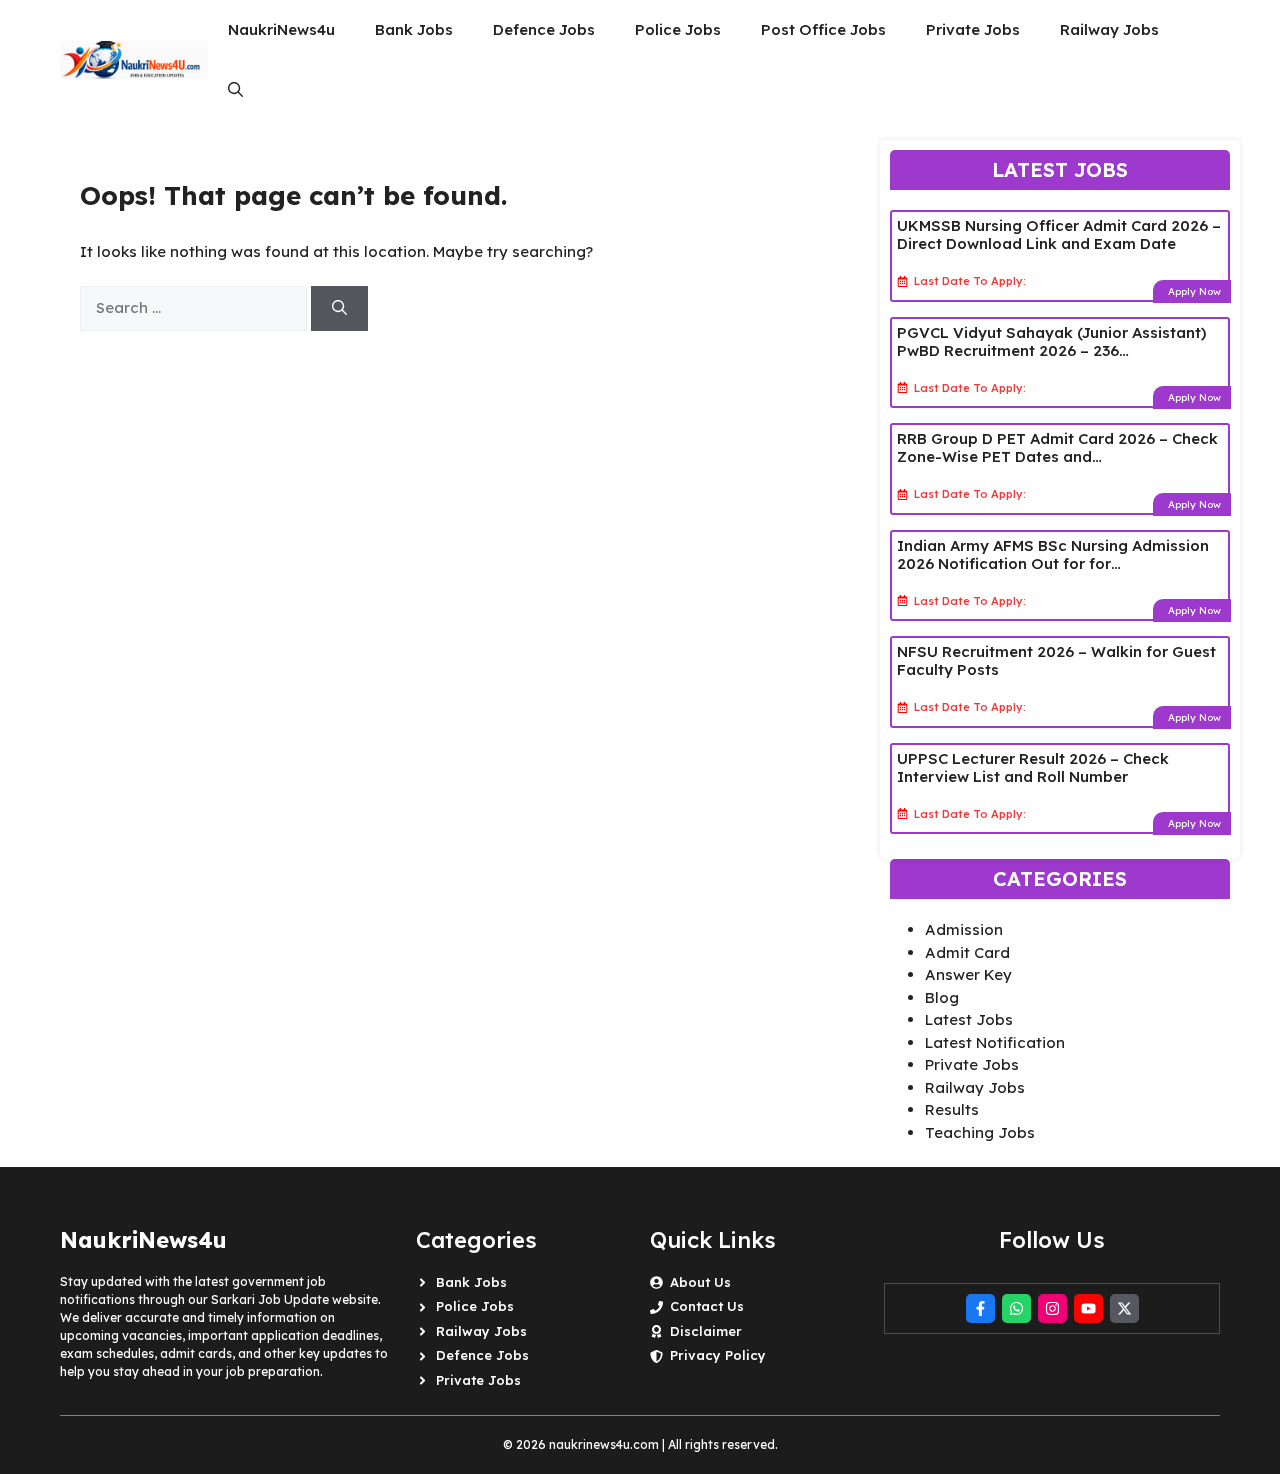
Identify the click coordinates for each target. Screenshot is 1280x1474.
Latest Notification (995, 1042)
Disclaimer (706, 1331)
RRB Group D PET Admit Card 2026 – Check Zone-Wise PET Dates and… (1057, 447)
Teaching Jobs (980, 1132)
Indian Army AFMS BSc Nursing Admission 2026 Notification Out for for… (1053, 554)
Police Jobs (678, 29)
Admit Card (967, 952)
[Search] (339, 308)
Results (952, 1109)
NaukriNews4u (281, 29)
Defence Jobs (544, 29)
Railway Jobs (1109, 29)
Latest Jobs (969, 1019)
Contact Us (707, 1306)
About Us (700, 1282)
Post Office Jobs (823, 29)
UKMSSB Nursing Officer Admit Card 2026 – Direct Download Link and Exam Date (1059, 234)
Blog (942, 997)
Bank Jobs (414, 29)
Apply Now (1194, 291)
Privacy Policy (718, 1355)
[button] (235, 90)
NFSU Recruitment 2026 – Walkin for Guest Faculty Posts (1056, 660)
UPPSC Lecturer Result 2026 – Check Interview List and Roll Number (1033, 767)
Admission (964, 929)
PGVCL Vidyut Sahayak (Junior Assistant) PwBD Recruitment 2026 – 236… (1051, 341)
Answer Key (968, 974)
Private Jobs (973, 29)
